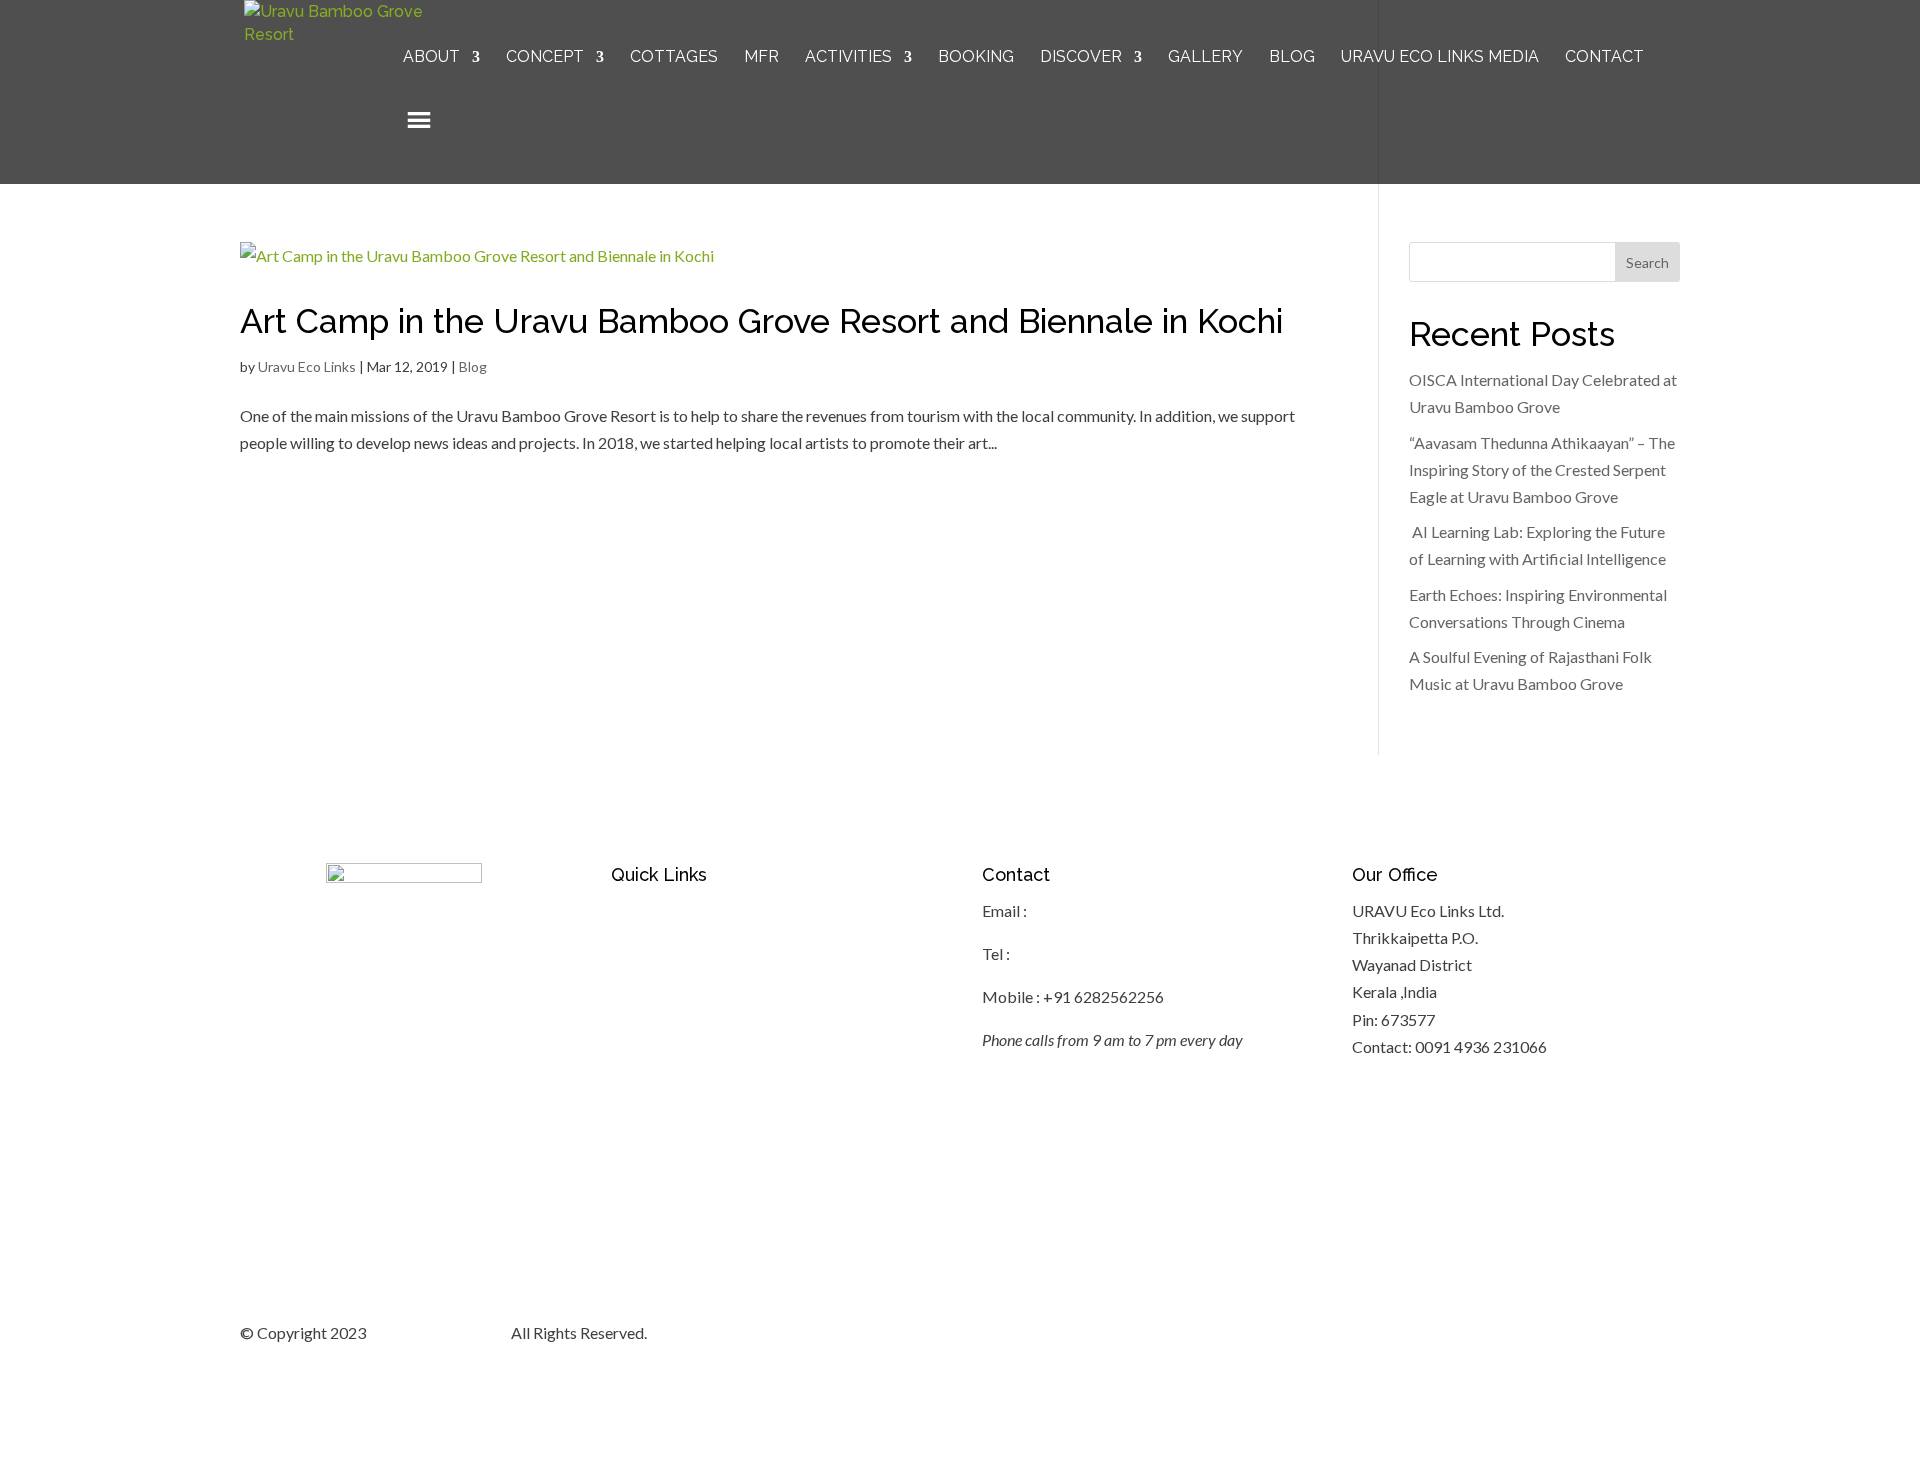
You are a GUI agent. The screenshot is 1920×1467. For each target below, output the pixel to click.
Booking (976, 58)
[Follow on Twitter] (1544, 1335)
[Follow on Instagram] (1584, 1335)
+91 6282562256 (1072, 953)
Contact (1604, 58)
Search (1647, 262)
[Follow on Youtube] (1664, 1335)
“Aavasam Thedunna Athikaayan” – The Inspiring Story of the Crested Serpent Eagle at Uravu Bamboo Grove (1542, 469)
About (431, 58)
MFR (761, 58)
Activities (848, 58)
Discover (1081, 58)
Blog (1292, 58)
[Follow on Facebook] (1504, 1335)
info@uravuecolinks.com (1114, 910)
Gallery (1205, 58)
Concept (545, 58)
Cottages (674, 58)
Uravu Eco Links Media (1440, 58)
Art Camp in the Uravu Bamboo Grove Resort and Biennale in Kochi (761, 321)
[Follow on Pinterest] (1624, 1335)
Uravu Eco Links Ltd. (438, 1332)
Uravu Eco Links (307, 366)
